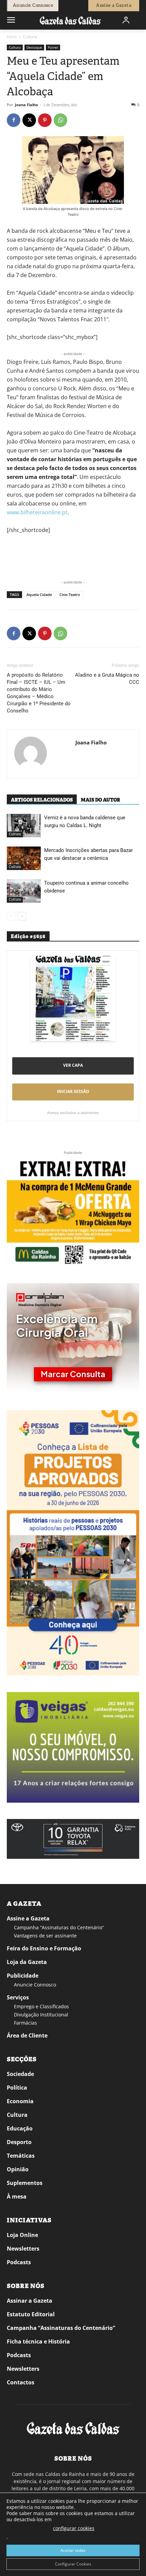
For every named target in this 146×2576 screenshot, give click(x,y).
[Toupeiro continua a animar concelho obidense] (24, 891)
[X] (29, 120)
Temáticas (21, 2156)
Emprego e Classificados (41, 2006)
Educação (20, 2128)
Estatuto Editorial (31, 2314)
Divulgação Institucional (41, 2015)
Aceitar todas (73, 2550)
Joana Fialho (26, 105)
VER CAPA (73, 1065)
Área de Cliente (27, 2035)
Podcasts (19, 2262)
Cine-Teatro (70, 594)
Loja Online (22, 2235)
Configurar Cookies (73, 2564)
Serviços (18, 1997)
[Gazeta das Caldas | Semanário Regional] (70, 20)
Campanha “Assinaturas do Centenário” (59, 1927)
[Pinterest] (45, 120)
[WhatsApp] (60, 120)
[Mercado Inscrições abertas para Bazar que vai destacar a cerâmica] (24, 858)
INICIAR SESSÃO (73, 1091)
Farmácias (25, 2023)
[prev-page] (11, 916)
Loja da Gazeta (27, 1962)
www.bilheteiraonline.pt (37, 512)
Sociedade (20, 2074)
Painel (53, 47)
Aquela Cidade (39, 594)
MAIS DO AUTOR (101, 800)
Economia (20, 2101)
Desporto (19, 2142)
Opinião (18, 2169)
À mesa (17, 2196)
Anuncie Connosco (35, 1985)
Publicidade (23, 1976)
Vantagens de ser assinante (45, 1936)
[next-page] (22, 916)
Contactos (21, 2382)
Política (17, 2088)
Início (12, 37)
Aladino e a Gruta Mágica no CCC (107, 679)
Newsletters (23, 2249)
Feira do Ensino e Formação (44, 1948)
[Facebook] (14, 120)
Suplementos (25, 2183)
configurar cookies (74, 2528)
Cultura (30, 37)
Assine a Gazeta (28, 1918)
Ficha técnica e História (38, 2341)
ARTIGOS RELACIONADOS (42, 800)
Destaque (34, 47)
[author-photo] (31, 754)
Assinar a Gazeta (30, 2301)
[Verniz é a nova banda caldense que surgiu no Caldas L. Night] (24, 826)
